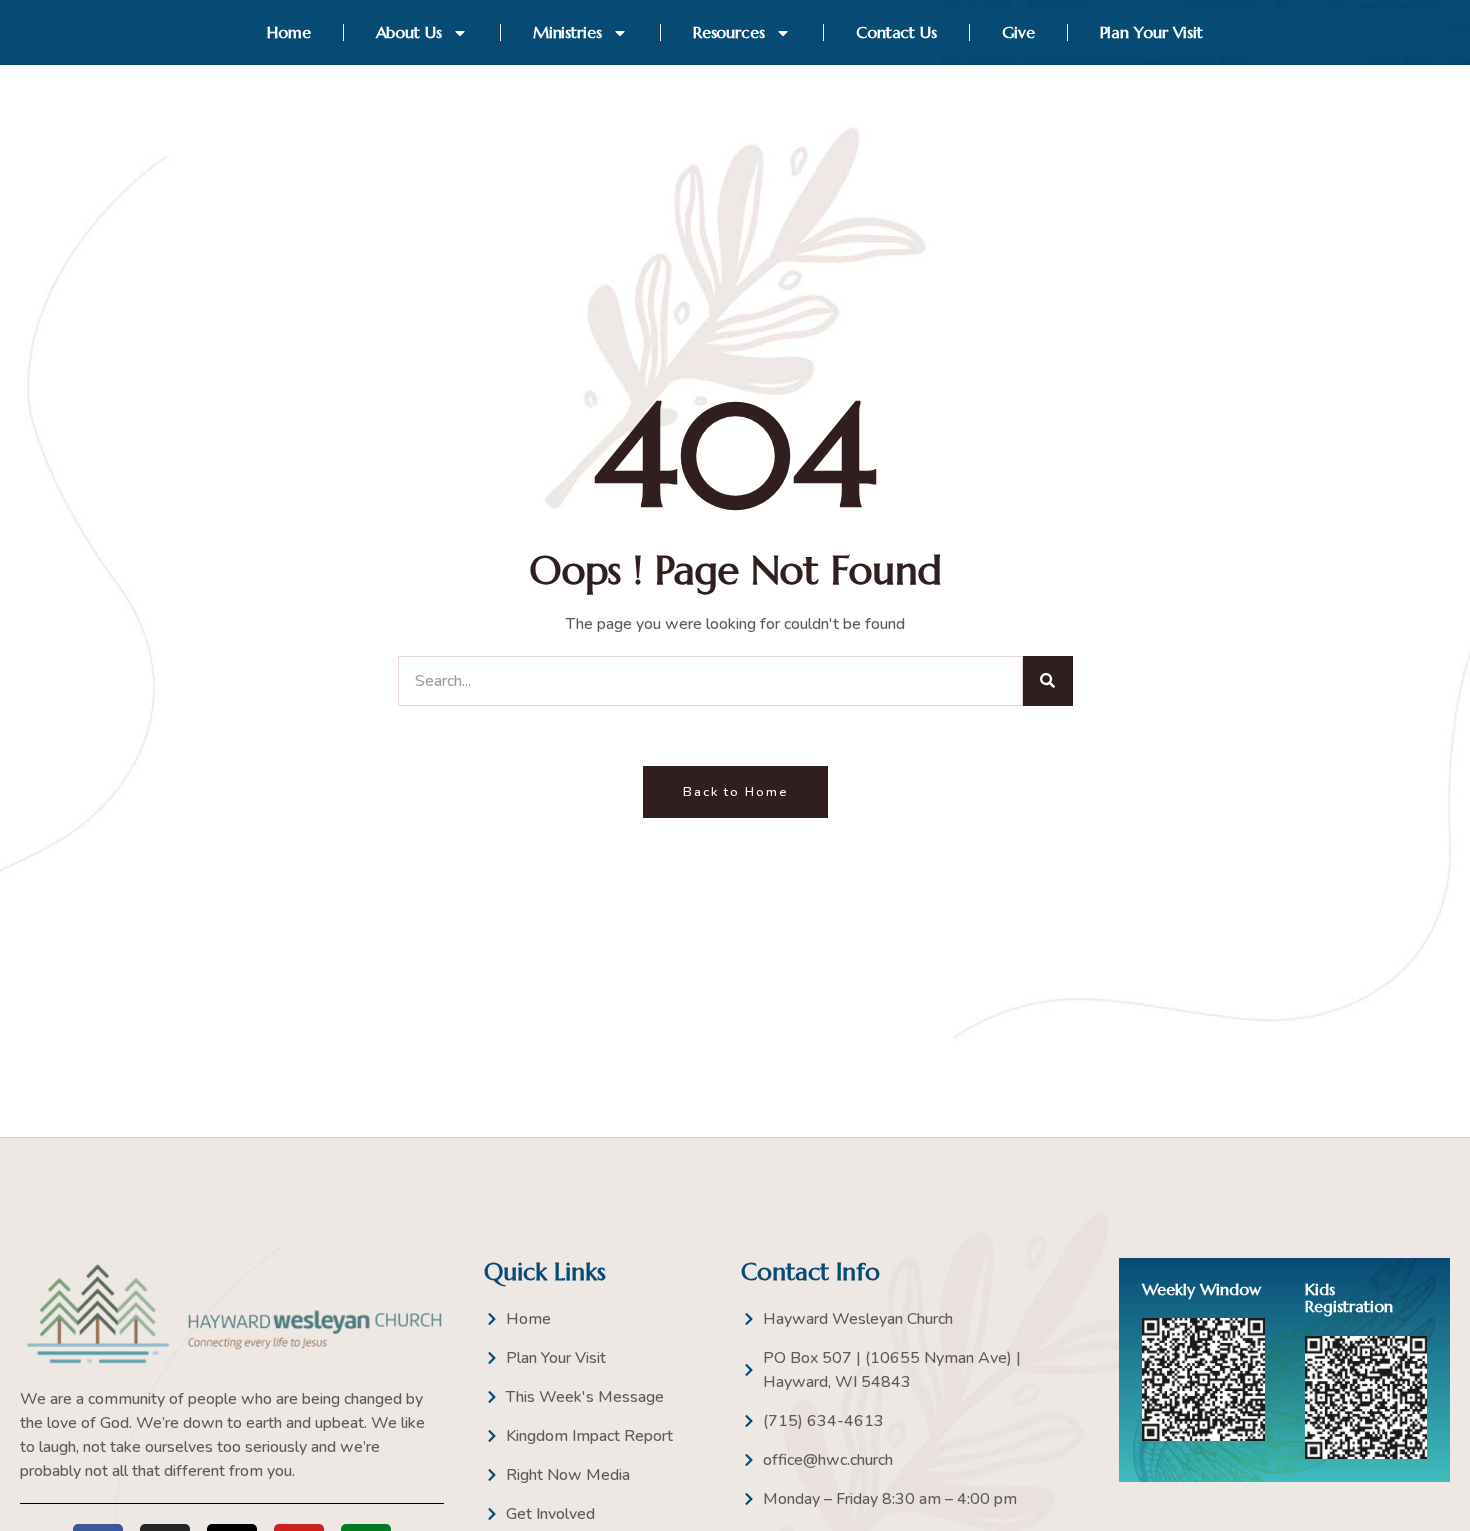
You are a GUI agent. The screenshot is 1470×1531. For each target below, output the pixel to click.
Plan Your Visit (1152, 32)
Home (289, 32)
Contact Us (896, 32)
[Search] (1048, 681)
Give (1018, 32)
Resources (729, 32)
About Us (409, 32)
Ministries (567, 32)
